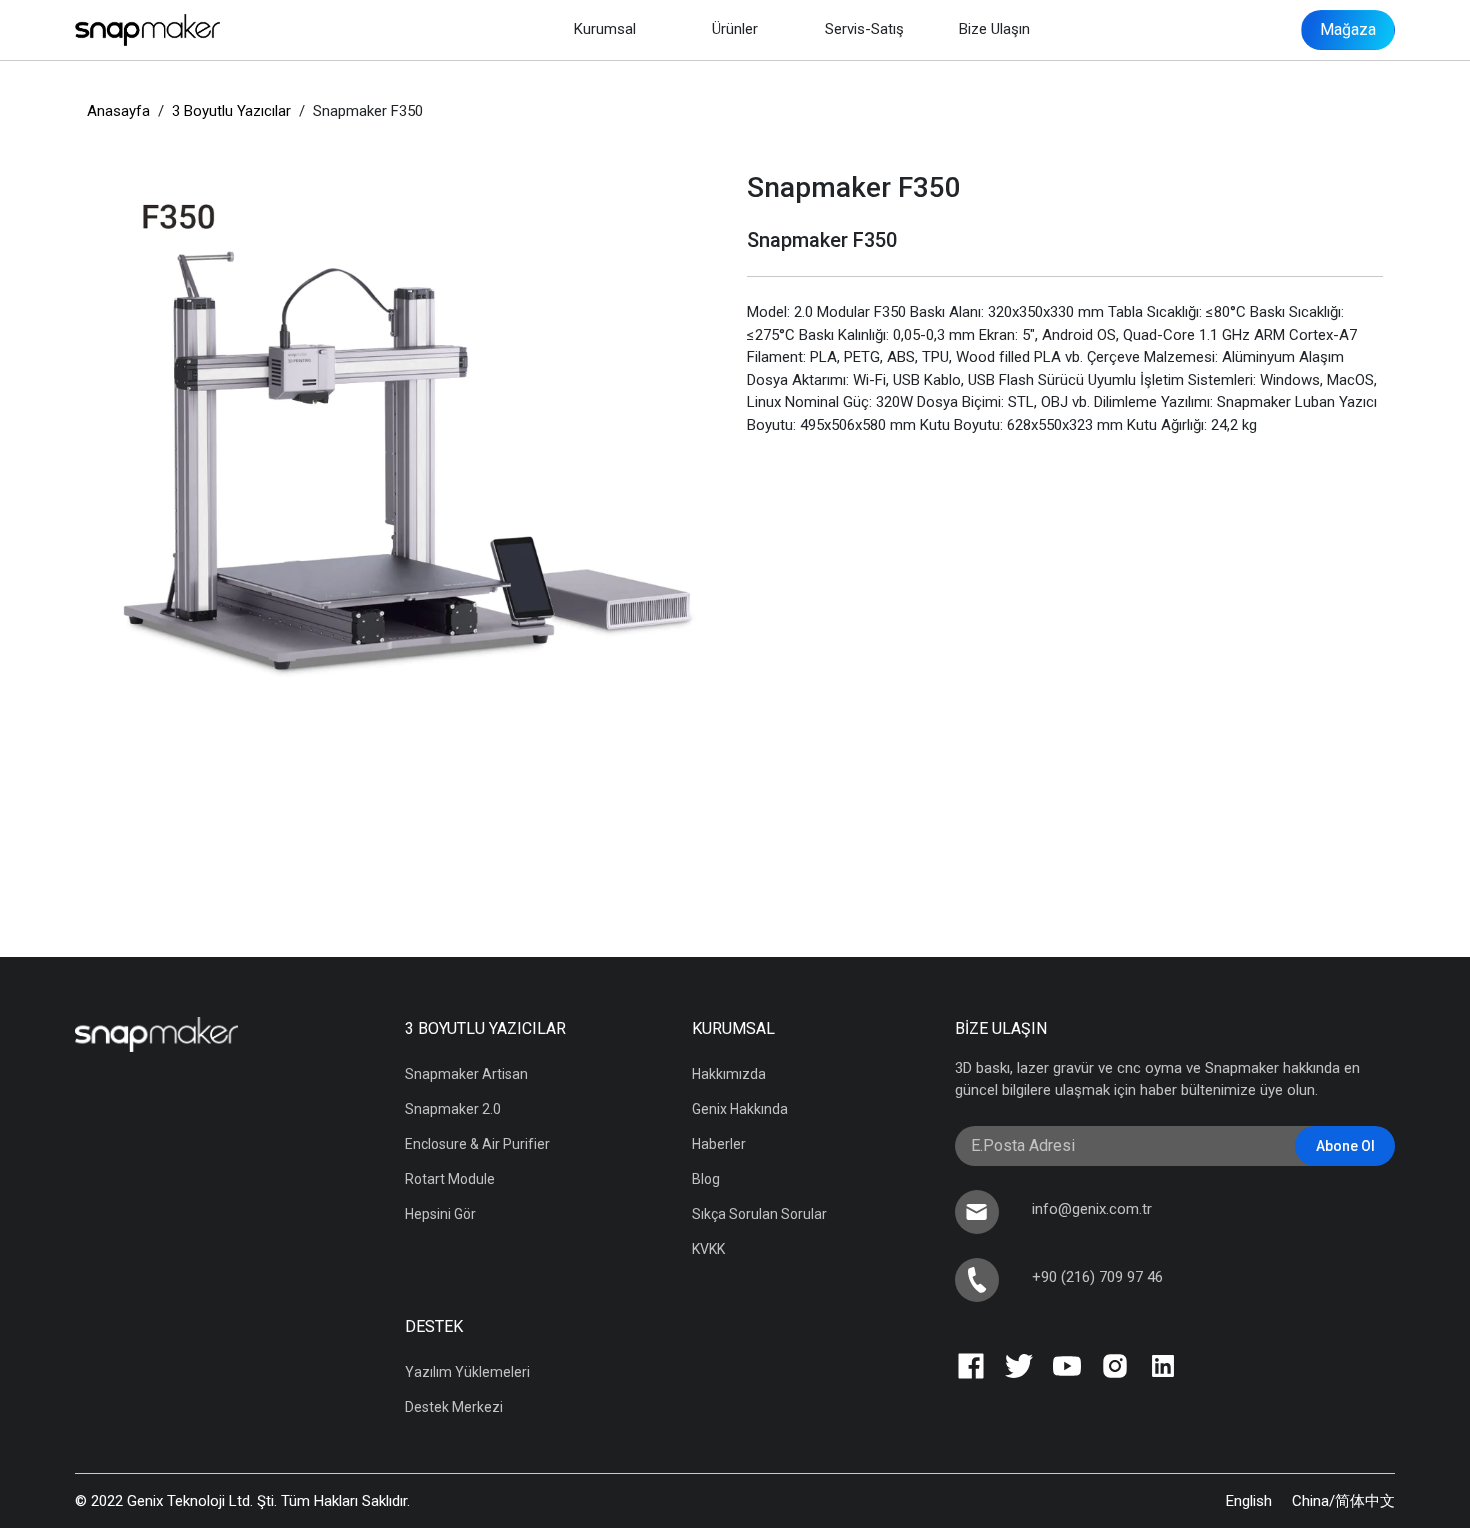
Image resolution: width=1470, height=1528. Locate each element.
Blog (706, 1179)
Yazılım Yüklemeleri (467, 1372)
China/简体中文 (1343, 1501)
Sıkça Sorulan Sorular (759, 1214)
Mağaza (1348, 29)
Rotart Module (450, 1179)
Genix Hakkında (740, 1109)
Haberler (719, 1144)
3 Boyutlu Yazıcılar (233, 111)
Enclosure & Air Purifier (477, 1144)
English (1249, 1501)
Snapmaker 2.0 (453, 1109)
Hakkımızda (729, 1074)
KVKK (708, 1249)
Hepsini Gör (440, 1214)
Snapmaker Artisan (466, 1074)
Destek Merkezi (454, 1407)
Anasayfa (120, 111)
